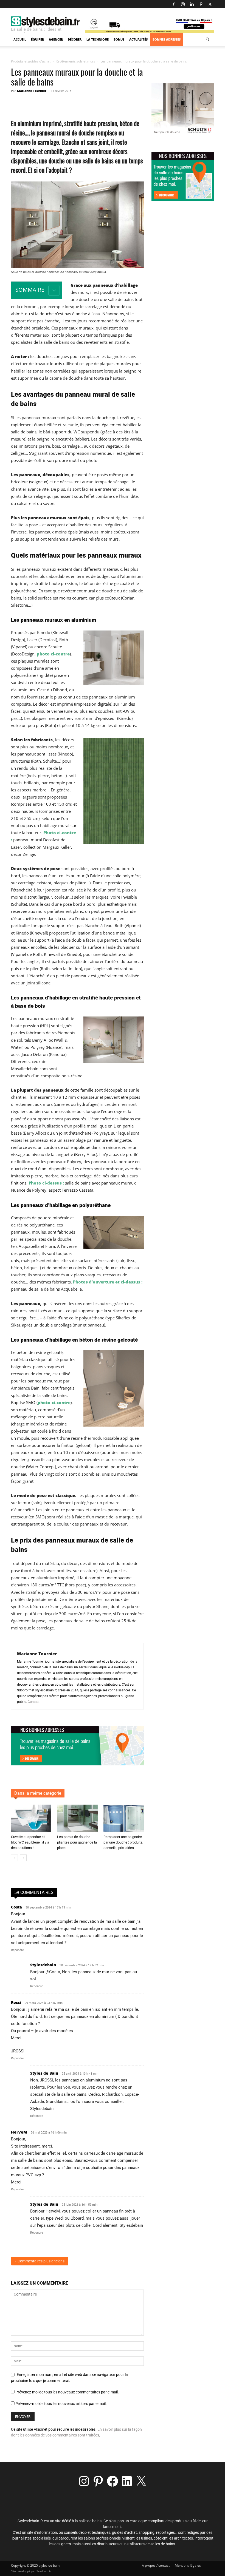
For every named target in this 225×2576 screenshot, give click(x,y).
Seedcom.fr (44, 2571)
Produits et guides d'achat (31, 61)
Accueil (20, 39)
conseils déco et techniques (87, 2532)
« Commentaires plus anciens (40, 2261)
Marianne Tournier (32, 91)
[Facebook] (174, 4)
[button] (207, 40)
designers (63, 2544)
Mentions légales (188, 2565)
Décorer (75, 39)
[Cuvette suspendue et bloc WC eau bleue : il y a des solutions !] (31, 1818)
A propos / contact (156, 2565)
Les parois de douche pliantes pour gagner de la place (77, 1842)
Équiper (37, 39)
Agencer (56, 39)
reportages (165, 2532)
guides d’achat (124, 2532)
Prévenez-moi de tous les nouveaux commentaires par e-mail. (67, 2392)
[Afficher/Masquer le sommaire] (54, 290)
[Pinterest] (201, 4)
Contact (34, 1702)
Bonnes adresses (167, 39)
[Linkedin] (192, 4)
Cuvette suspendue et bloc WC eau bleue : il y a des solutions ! (30, 1842)
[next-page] (23, 1858)
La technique (98, 39)
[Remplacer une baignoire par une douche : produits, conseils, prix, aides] (124, 1818)
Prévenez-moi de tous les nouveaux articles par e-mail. (61, 2404)
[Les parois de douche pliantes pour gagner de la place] (77, 1818)
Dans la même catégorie (38, 1793)
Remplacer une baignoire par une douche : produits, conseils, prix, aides (123, 1842)
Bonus (119, 39)
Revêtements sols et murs (75, 61)
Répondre (17, 1950)
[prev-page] (14, 1858)
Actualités (138, 39)
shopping (147, 2532)
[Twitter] (210, 4)
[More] (124, 103)
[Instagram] (183, 4)
